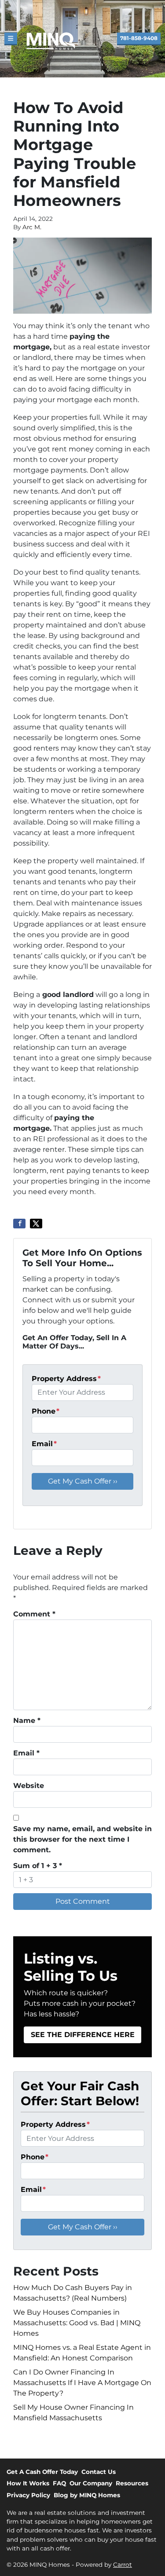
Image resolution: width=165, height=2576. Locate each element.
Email (44, 1444)
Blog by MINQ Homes (87, 2495)
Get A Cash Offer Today (42, 2472)
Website (29, 1786)
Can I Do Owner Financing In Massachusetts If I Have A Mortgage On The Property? (82, 2383)
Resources (132, 2483)
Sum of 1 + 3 (38, 1866)
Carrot (123, 2565)
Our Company (91, 2483)
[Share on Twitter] (36, 1224)
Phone (46, 1411)
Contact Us (99, 2472)
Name (27, 1720)
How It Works (28, 2483)
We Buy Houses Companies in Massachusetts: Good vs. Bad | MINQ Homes (77, 2323)
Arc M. (32, 227)
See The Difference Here (83, 2035)
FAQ (59, 2483)
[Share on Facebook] (19, 1224)
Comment (34, 1614)
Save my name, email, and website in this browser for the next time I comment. (82, 1839)
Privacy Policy (28, 2495)
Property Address (66, 1379)
